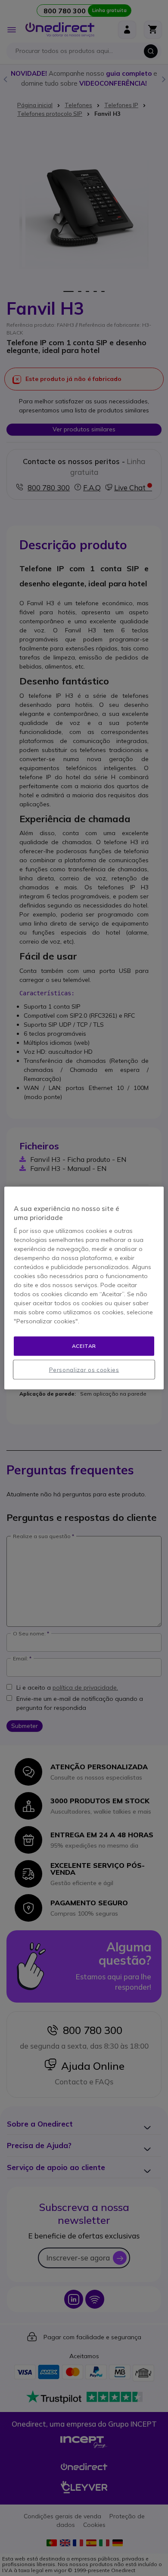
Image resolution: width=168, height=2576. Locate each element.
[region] (84, 1288)
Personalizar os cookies (84, 1369)
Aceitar (84, 1346)
